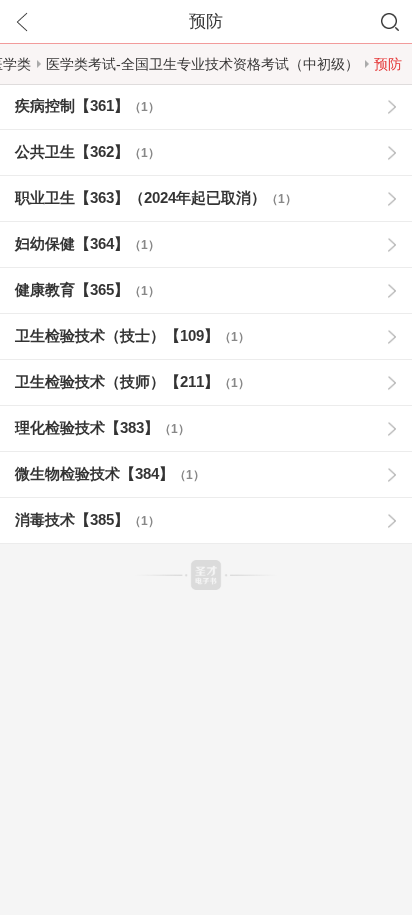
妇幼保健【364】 (87, 243)
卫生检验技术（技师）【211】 (132, 381)
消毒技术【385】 (87, 519)
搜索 (390, 22)
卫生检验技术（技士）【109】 (132, 335)
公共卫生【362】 (87, 151)
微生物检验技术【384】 (110, 473)
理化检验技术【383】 (102, 427)
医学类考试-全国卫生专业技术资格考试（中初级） (202, 64)
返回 (22, 22)
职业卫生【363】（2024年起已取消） (156, 197)
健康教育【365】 (87, 289)
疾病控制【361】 (87, 105)
